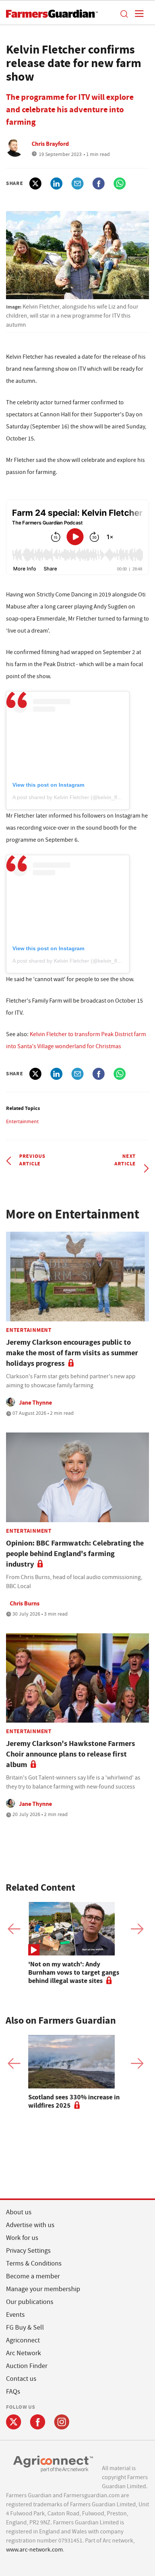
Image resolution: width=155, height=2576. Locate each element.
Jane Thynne (35, 1403)
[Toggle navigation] (137, 14)
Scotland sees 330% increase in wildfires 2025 (74, 2101)
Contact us (21, 2379)
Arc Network (24, 2353)
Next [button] (137, 1929)
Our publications (30, 2302)
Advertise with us (30, 2225)
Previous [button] (14, 1929)
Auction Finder (27, 2366)
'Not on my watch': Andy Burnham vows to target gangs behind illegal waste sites (74, 1972)
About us (19, 2212)
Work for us (22, 2238)
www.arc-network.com (34, 2550)
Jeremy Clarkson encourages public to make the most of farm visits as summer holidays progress (72, 1353)
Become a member (33, 2276)
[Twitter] (14, 2422)
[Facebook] (38, 2422)
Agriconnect (23, 2340)
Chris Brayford (50, 144)
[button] (124, 14)
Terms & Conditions (34, 2263)
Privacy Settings (28, 2251)
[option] (77, 1943)
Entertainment (22, 1121)
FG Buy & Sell (25, 2328)
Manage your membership (43, 2289)
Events (15, 2315)
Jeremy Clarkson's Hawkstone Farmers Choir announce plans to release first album (71, 1754)
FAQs (13, 2392)
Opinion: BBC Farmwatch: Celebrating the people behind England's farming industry (75, 1554)
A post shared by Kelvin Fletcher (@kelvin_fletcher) (73, 797)
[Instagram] (62, 2422)
